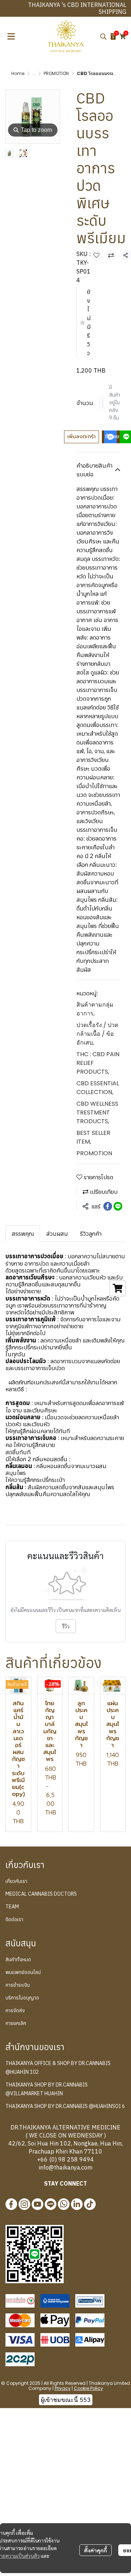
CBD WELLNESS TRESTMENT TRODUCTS (97, 1112)
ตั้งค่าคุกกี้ (96, 2550)
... (34, 73)
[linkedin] (77, 2204)
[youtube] (37, 2204)
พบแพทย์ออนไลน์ (23, 1972)
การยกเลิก (16, 2023)
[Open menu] (11, 36)
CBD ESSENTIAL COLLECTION (98, 1088)
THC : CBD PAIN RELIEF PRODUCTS (98, 1063)
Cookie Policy (88, 2388)
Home (18, 73)
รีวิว (66, 1626)
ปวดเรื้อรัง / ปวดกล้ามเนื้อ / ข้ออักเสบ (97, 1034)
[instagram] (24, 2204)
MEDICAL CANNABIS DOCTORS (41, 1894)
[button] (103, 36)
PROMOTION (56, 73)
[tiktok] (90, 2204)
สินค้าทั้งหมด (18, 1959)
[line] (51, 2204)
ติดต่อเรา (14, 1919)
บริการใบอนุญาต (22, 1998)
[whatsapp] (64, 2204)
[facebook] (11, 2204)
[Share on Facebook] (108, 1206)
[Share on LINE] (118, 1206)
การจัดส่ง (15, 2010)
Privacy (63, 2388)
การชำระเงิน (18, 1985)
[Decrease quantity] (101, 403)
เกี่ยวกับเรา (16, 1881)
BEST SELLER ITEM (93, 1137)
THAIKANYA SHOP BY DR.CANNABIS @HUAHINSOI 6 (65, 2106)
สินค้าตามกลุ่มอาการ (95, 1009)
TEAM (12, 1907)
